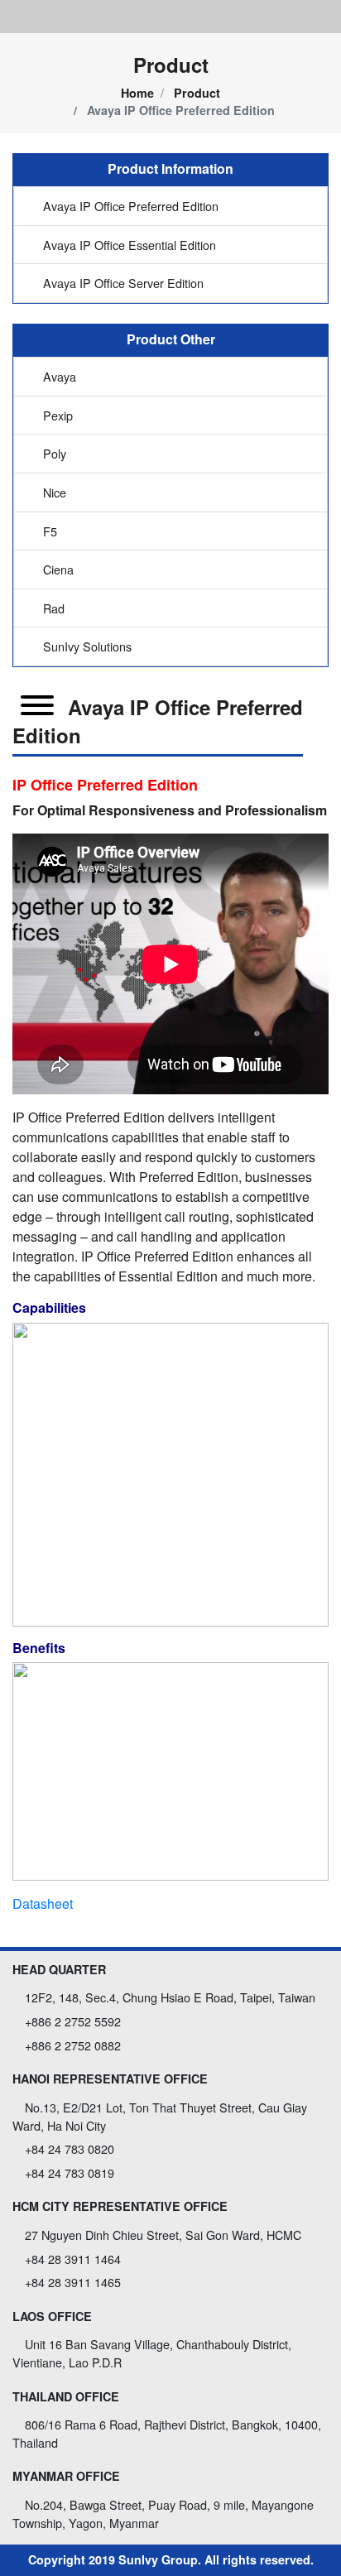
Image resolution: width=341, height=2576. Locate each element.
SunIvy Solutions (86, 646)
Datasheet (43, 1903)
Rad (52, 608)
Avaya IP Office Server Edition (122, 283)
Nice (53, 492)
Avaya (58, 376)
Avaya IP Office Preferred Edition (129, 206)
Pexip (56, 415)
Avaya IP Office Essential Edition (128, 245)
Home (137, 93)
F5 (48, 531)
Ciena (57, 569)
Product (197, 93)
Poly (53, 453)
